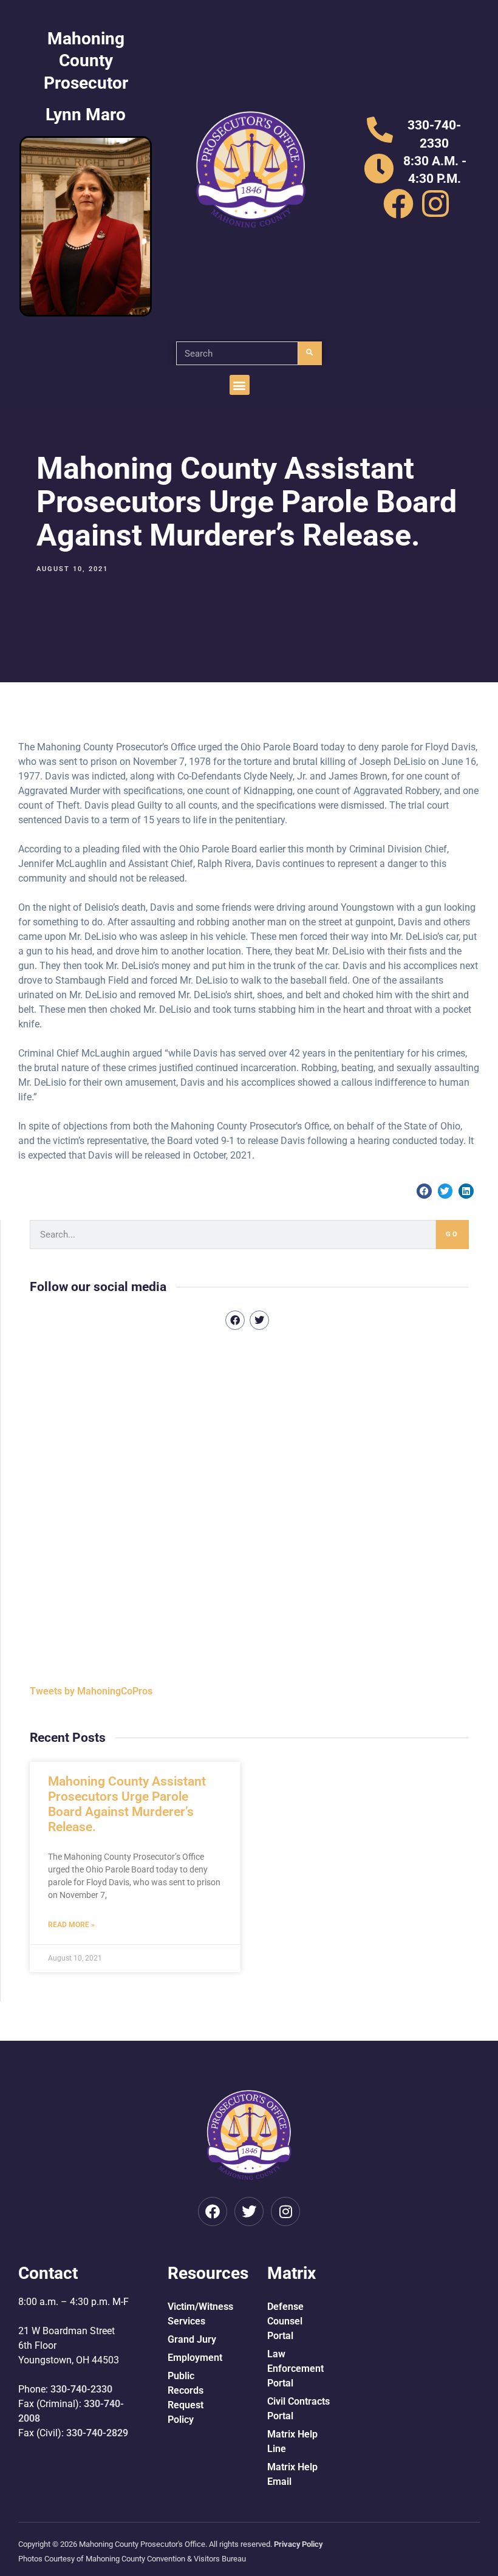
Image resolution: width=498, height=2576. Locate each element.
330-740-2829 (97, 2433)
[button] (240, 385)
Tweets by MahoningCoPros (91, 1691)
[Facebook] (235, 1320)
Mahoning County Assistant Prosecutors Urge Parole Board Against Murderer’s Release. (127, 1804)
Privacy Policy (298, 2544)
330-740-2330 (81, 2389)
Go (452, 1234)
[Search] (310, 353)
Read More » (71, 1925)
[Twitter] (259, 1320)
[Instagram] (285, 2211)
